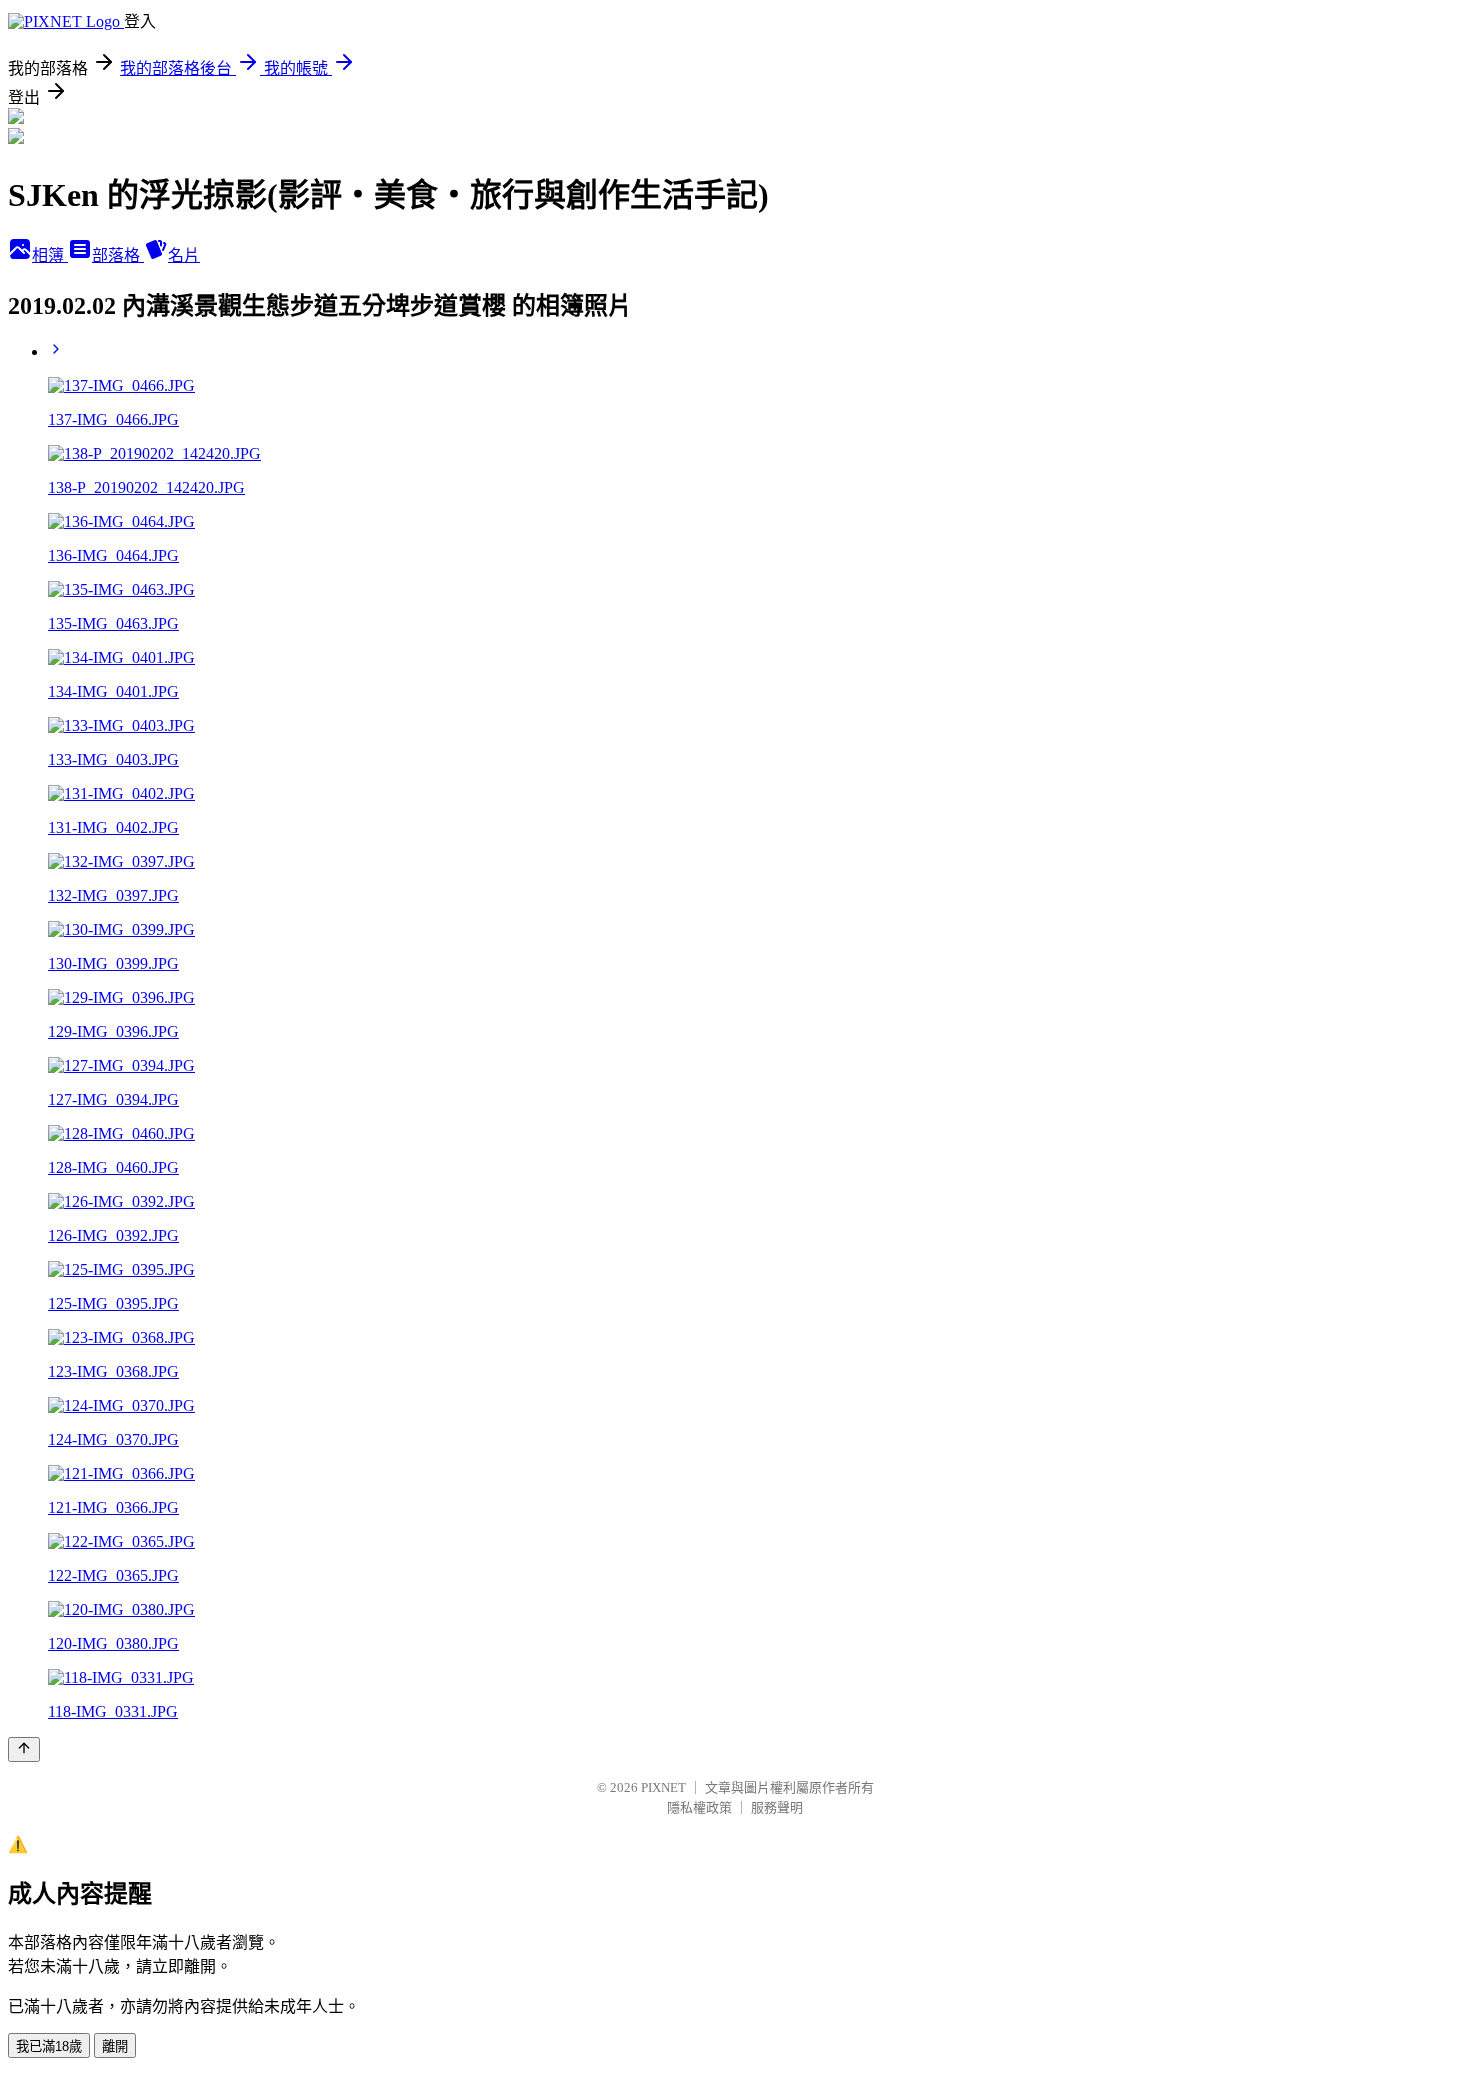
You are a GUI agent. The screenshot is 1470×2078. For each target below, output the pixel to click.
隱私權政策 (699, 1807)
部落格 (118, 255)
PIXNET (663, 1787)
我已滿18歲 (49, 2046)
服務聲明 (777, 1807)
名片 (184, 255)
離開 (115, 2046)
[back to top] (24, 1749)
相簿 (50, 255)
